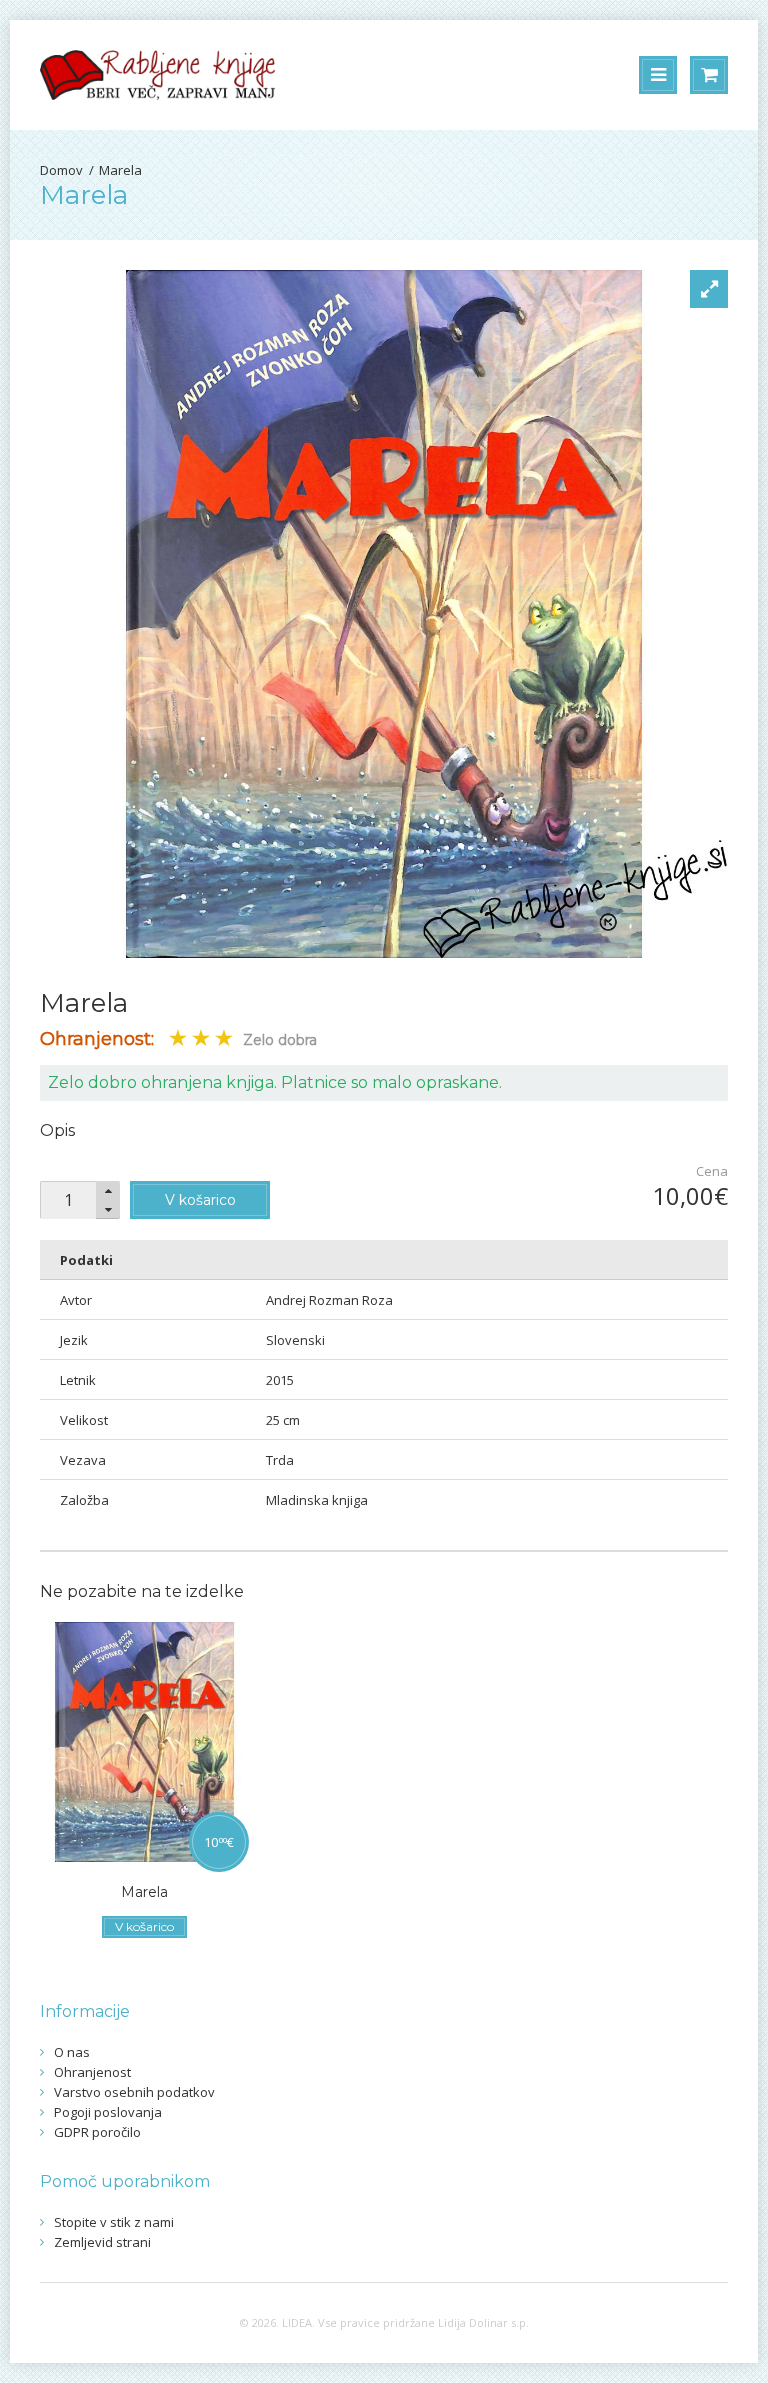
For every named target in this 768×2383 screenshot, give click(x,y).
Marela (120, 170)
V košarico (200, 1200)
